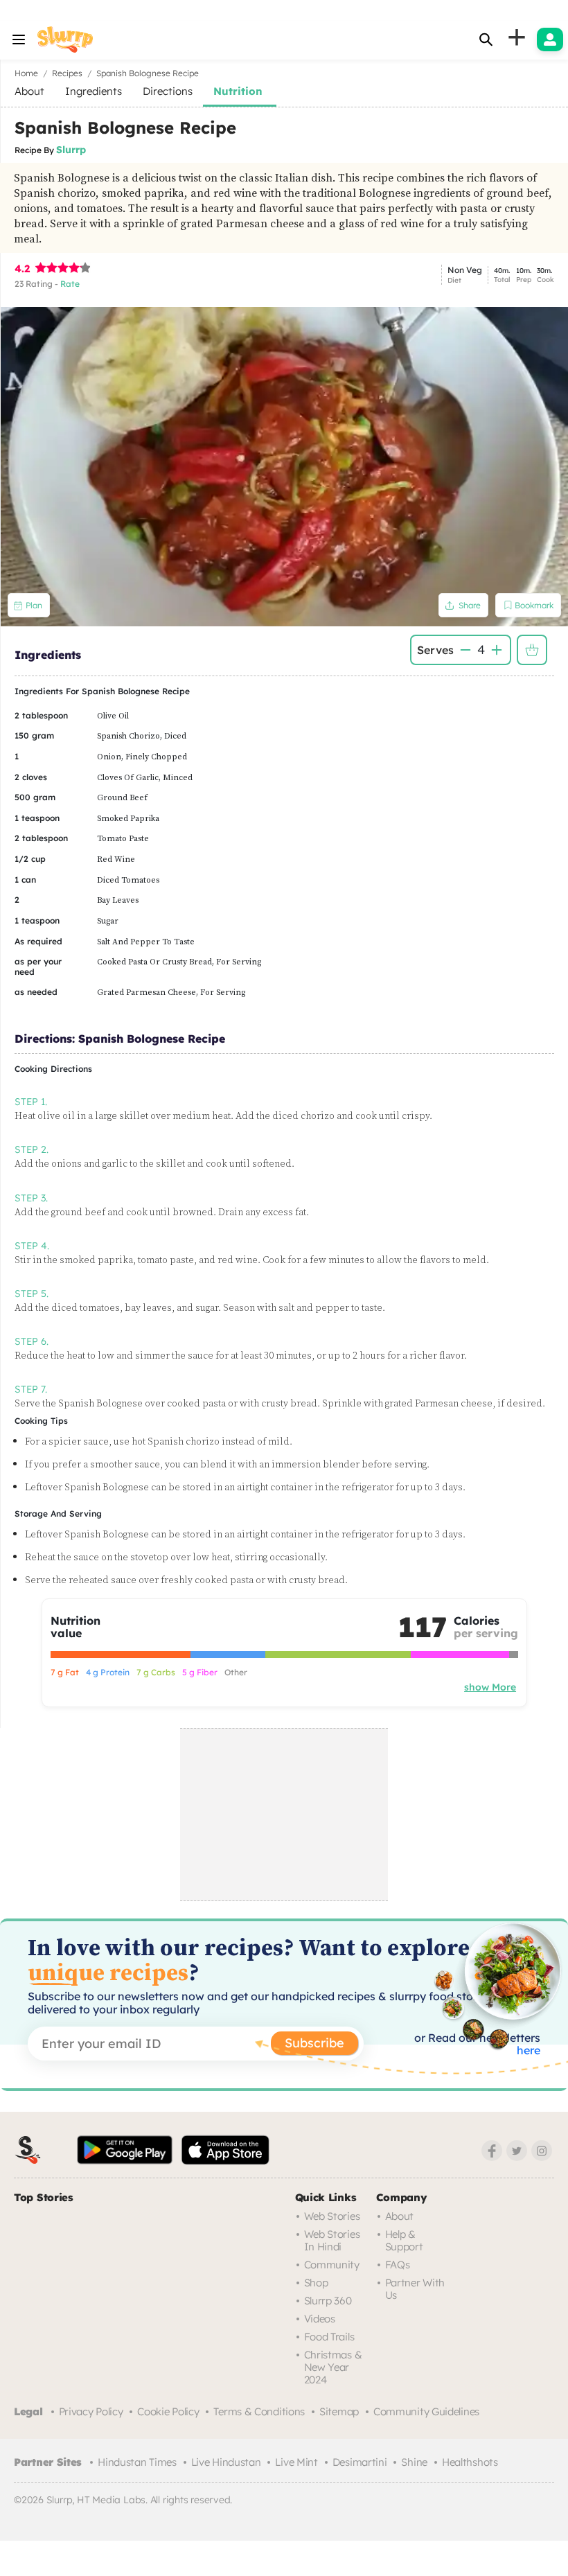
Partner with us (415, 2289)
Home (26, 73)
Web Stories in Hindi (332, 2240)
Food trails (329, 2337)
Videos (320, 2319)
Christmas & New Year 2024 (333, 2367)
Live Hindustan (226, 2462)
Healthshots (470, 2462)
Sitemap (339, 2411)
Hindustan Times (137, 2462)
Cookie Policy (168, 2411)
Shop (316, 2283)
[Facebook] (492, 2151)
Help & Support (404, 2240)
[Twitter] (517, 2151)
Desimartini (360, 2462)
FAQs (398, 2265)
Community (332, 2265)
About (400, 2216)
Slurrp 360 (328, 2301)
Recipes (67, 73)
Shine (414, 2462)
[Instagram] (542, 2151)
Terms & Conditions (259, 2411)
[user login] (550, 39)
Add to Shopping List (532, 650)
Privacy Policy (91, 2411)
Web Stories (332, 2216)
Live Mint (296, 2462)
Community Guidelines (426, 2411)
